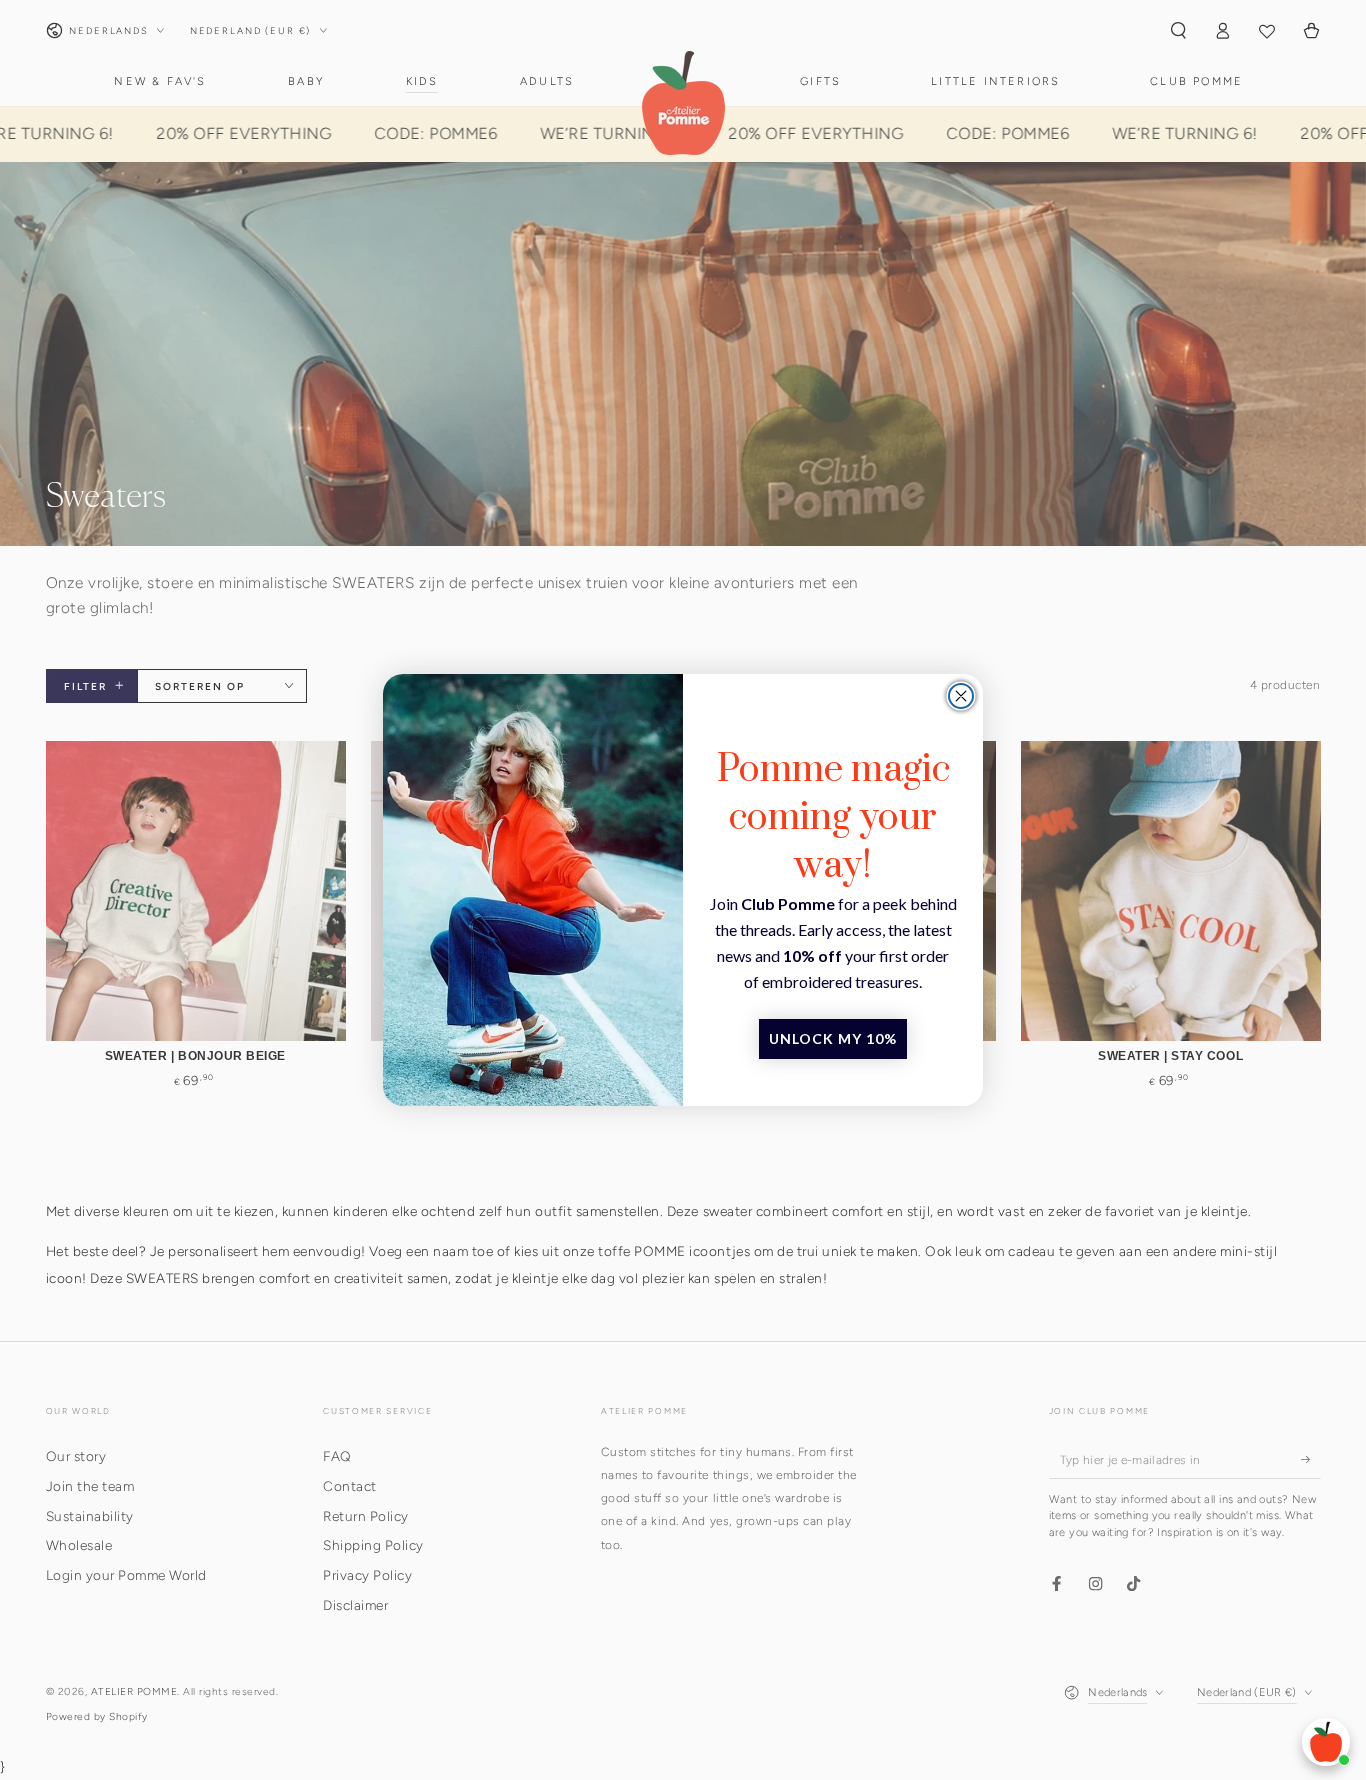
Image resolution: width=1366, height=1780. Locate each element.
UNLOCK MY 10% (833, 1038)
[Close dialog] (961, 696)
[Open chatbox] (1326, 1742)
